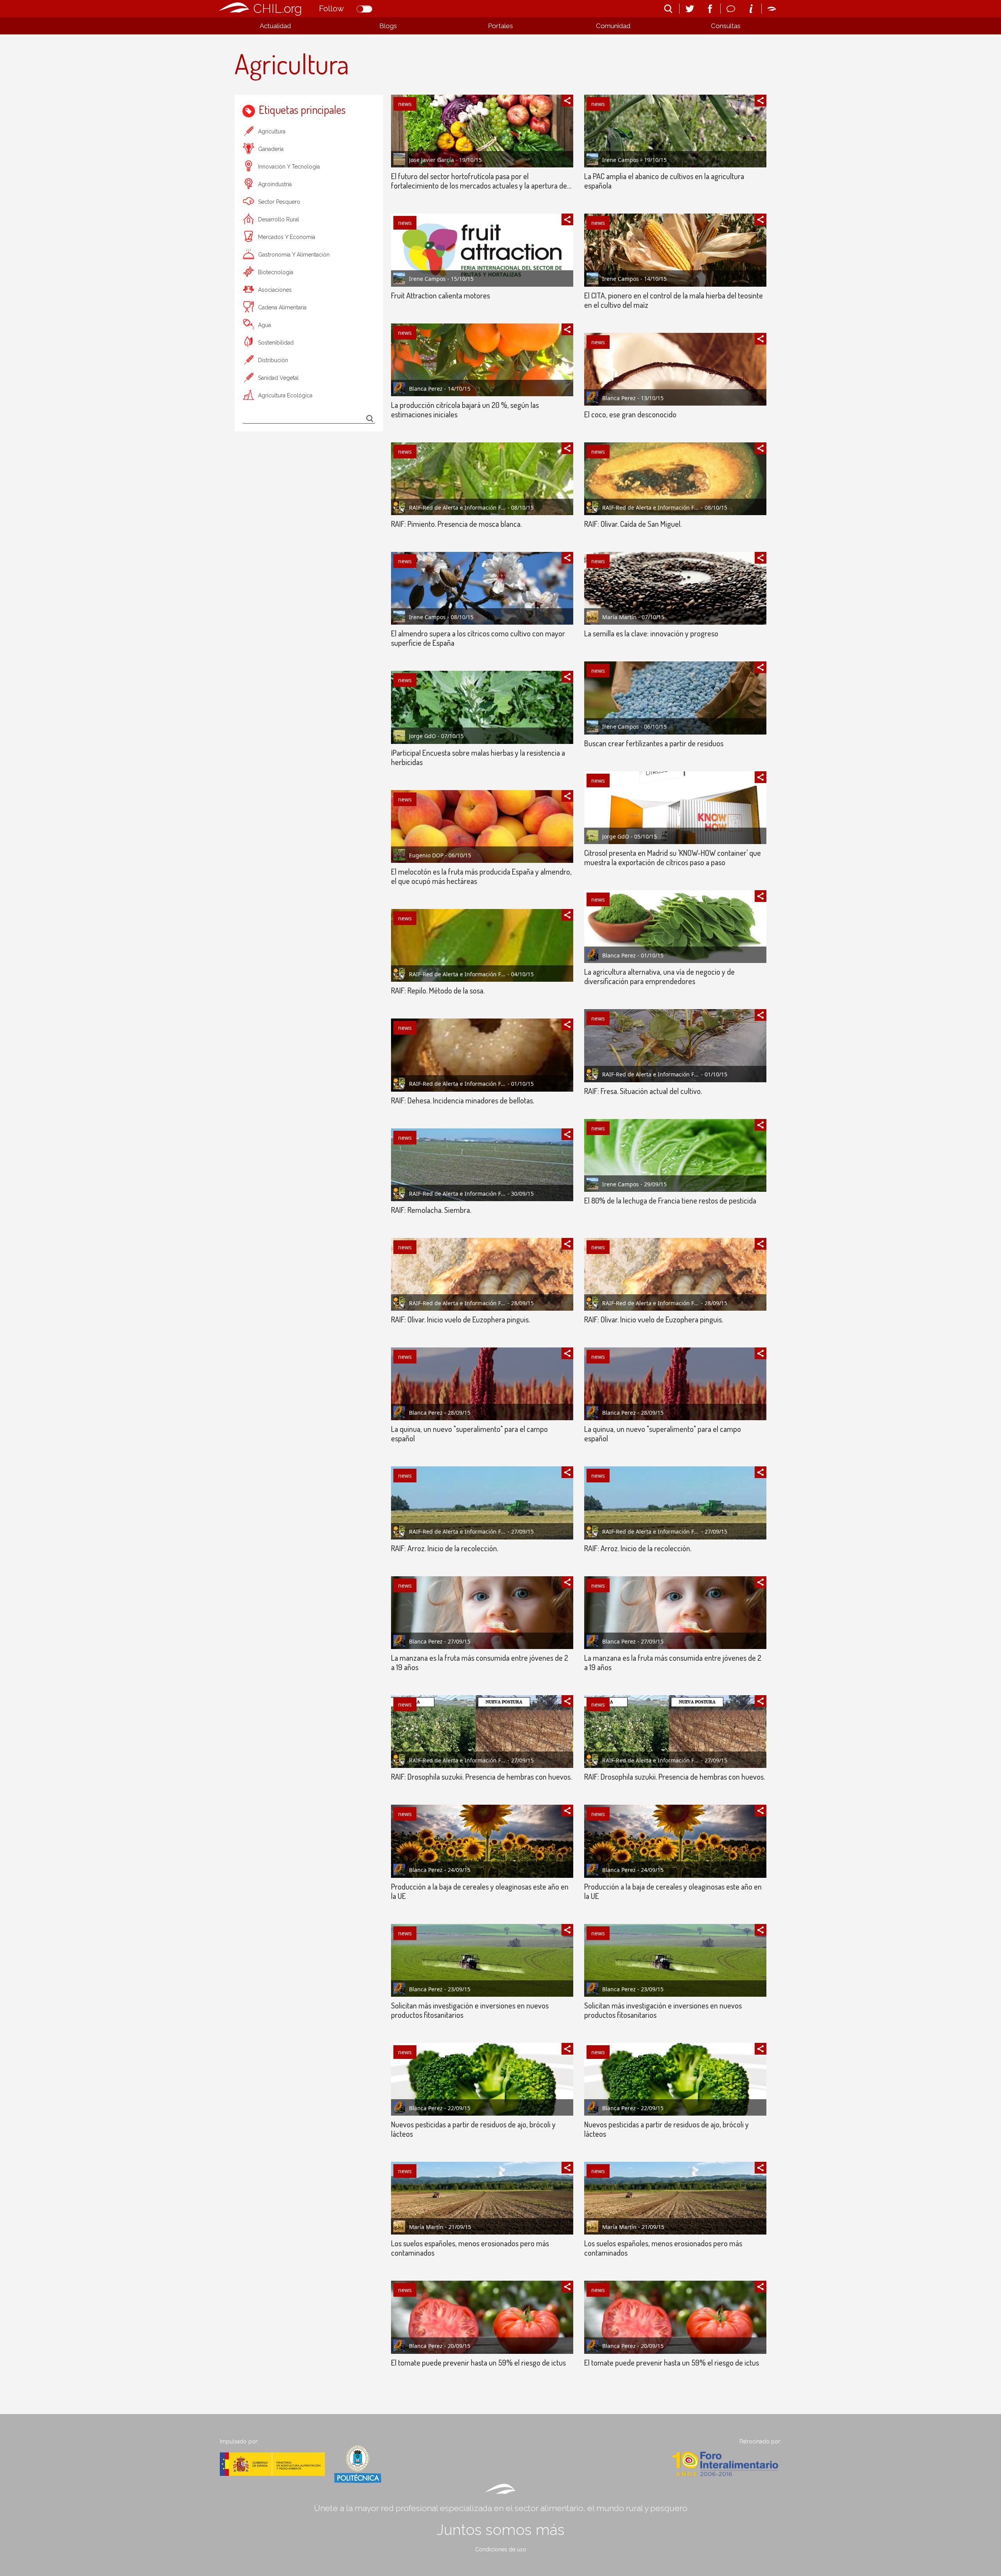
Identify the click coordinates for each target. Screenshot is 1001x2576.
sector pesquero (279, 202)
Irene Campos (427, 279)
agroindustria (275, 184)
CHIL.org (278, 8)
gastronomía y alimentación (294, 255)
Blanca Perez (426, 389)
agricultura (272, 131)
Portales (500, 26)
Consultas (726, 26)
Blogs (388, 26)
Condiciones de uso (501, 2549)
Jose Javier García (431, 160)
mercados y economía (287, 237)
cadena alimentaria (282, 307)
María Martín (619, 617)
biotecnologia (276, 272)
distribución (273, 360)
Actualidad (275, 26)
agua (265, 325)
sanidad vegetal (278, 378)
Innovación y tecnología (289, 167)
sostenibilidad (276, 343)
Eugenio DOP (426, 855)
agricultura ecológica (285, 395)
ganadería (271, 149)
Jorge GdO (422, 736)
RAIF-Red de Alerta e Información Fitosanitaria (457, 507)
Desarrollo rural (279, 219)
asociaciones (275, 290)
